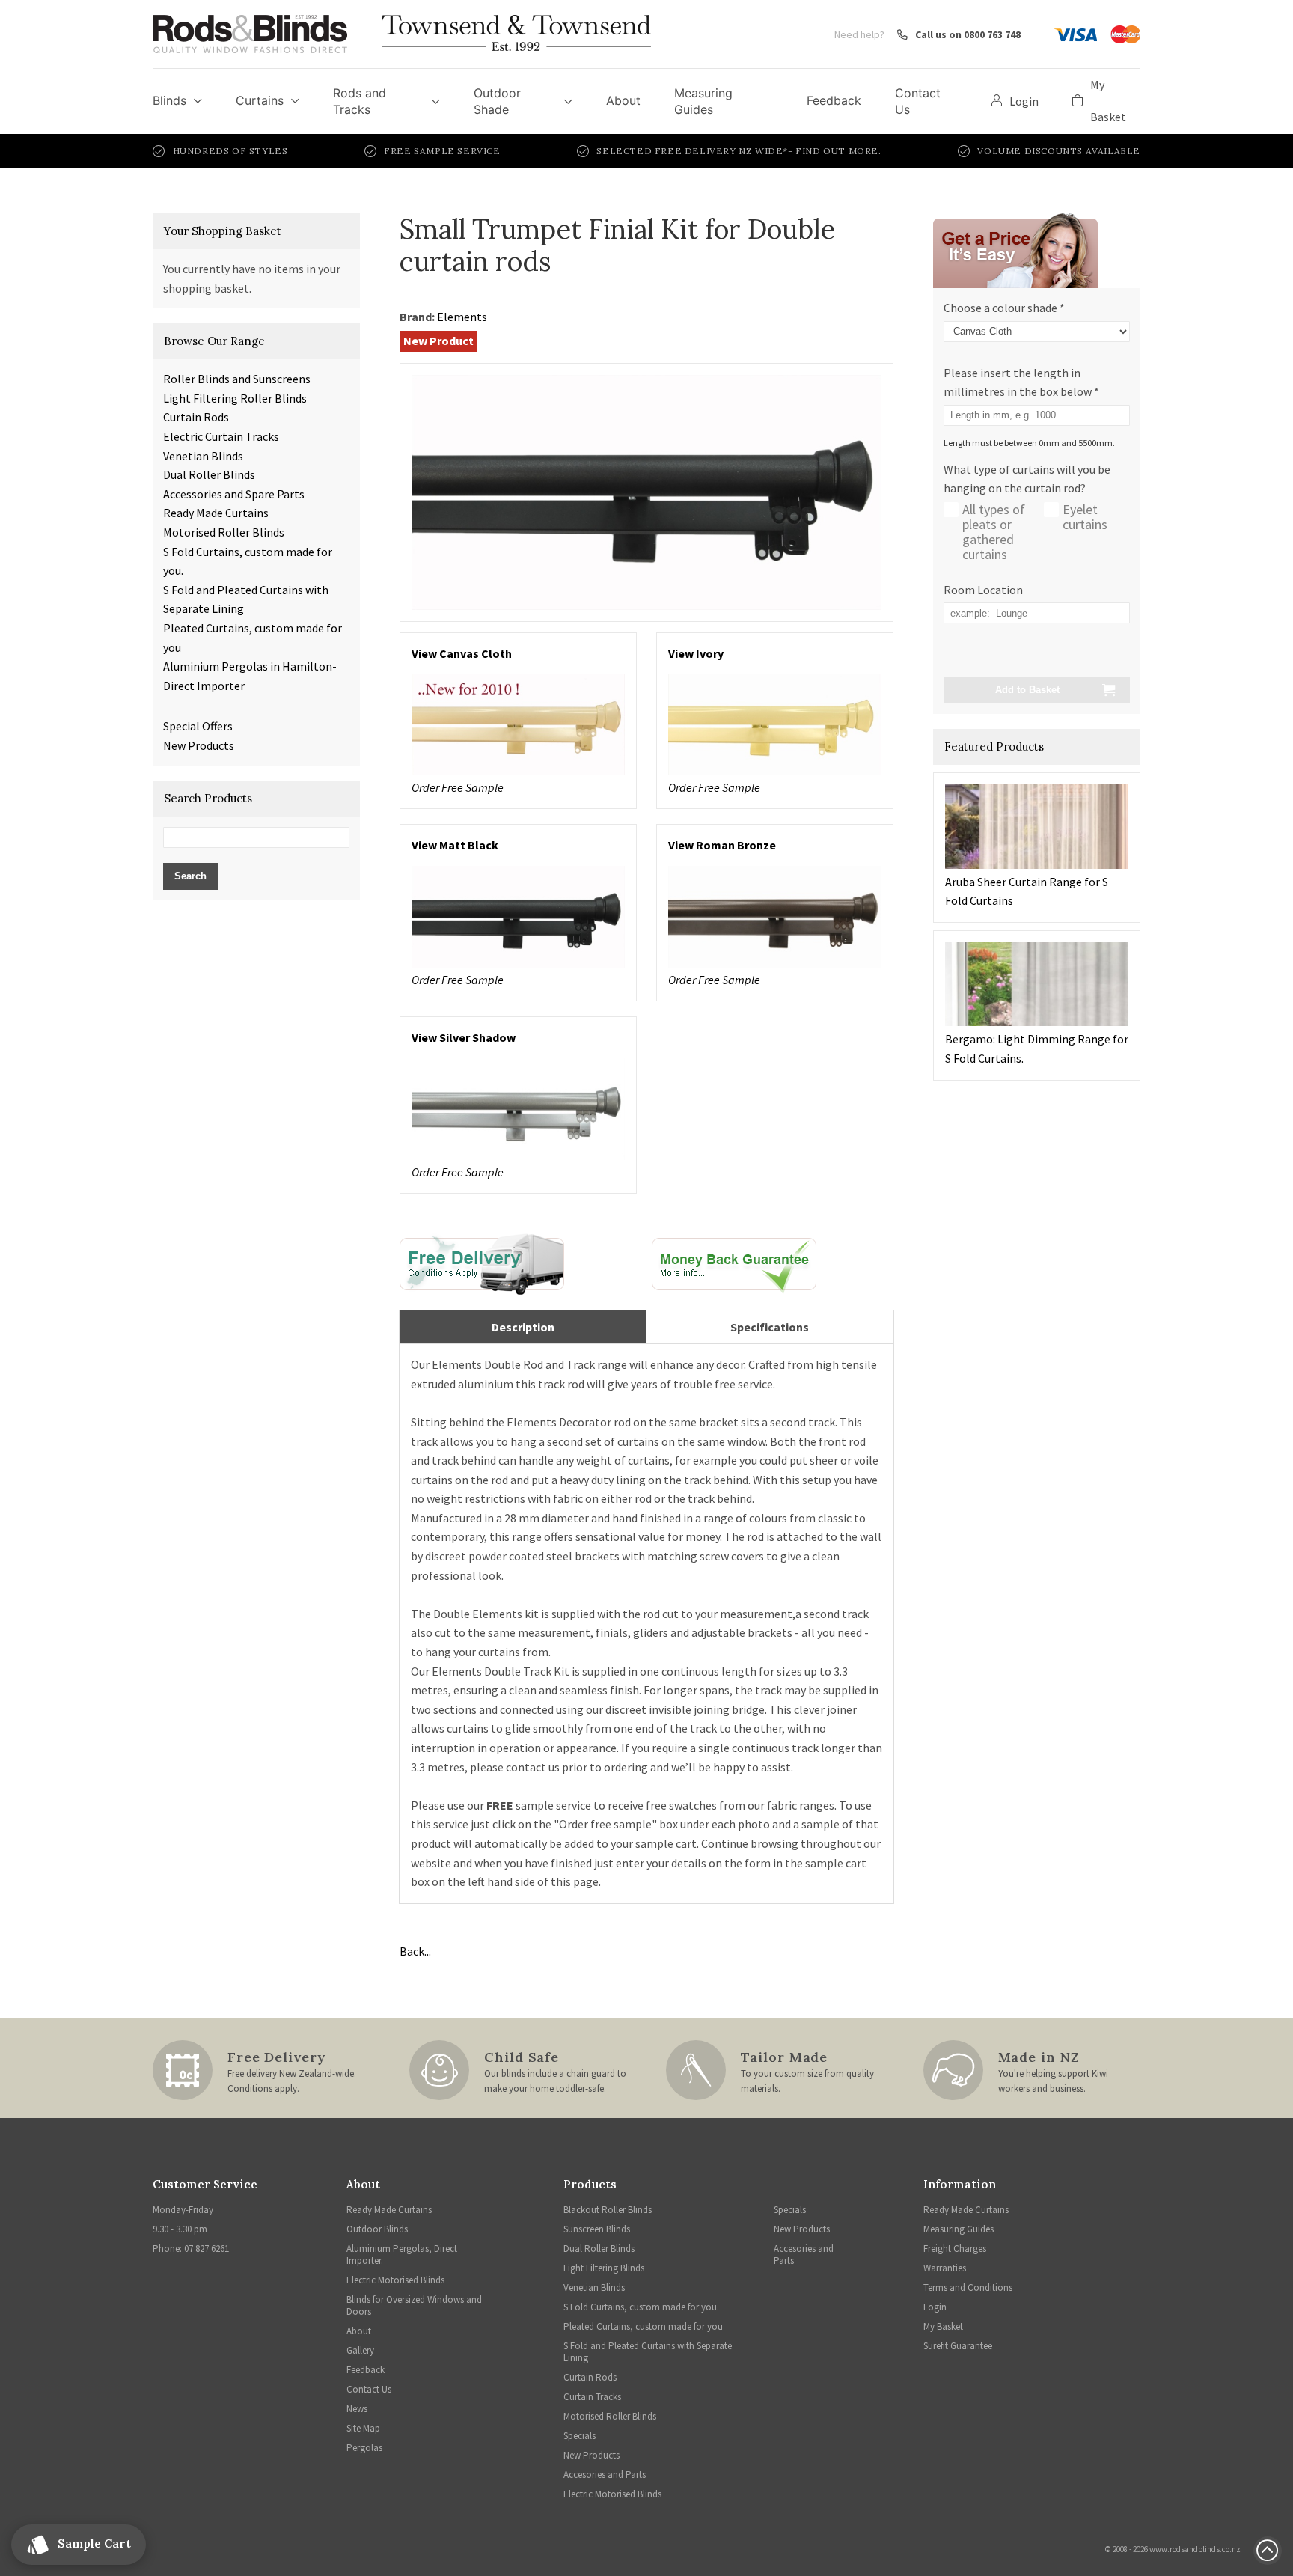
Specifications (770, 1327)
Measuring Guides (703, 101)
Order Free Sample (458, 787)
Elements (462, 317)
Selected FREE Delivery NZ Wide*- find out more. (739, 151)
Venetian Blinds (203, 456)
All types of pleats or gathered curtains (994, 532)
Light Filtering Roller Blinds (235, 398)
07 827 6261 (207, 2249)
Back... (415, 1951)
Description (523, 1327)
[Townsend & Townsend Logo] (516, 34)
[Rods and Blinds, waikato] (482, 1263)
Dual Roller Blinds (209, 474)
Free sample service (442, 151)
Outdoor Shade (497, 101)
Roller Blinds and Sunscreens (237, 379)
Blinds (169, 100)
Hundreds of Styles (230, 151)
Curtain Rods (196, 417)
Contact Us (918, 101)
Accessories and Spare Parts (234, 494)
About (623, 100)
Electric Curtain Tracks (221, 436)
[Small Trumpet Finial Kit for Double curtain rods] (646, 490)
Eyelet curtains (1085, 517)
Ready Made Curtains (216, 513)
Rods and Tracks (360, 101)
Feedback (834, 100)
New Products (199, 745)
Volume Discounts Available (1059, 151)
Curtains (260, 100)
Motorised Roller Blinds (224, 532)
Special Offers (198, 726)
